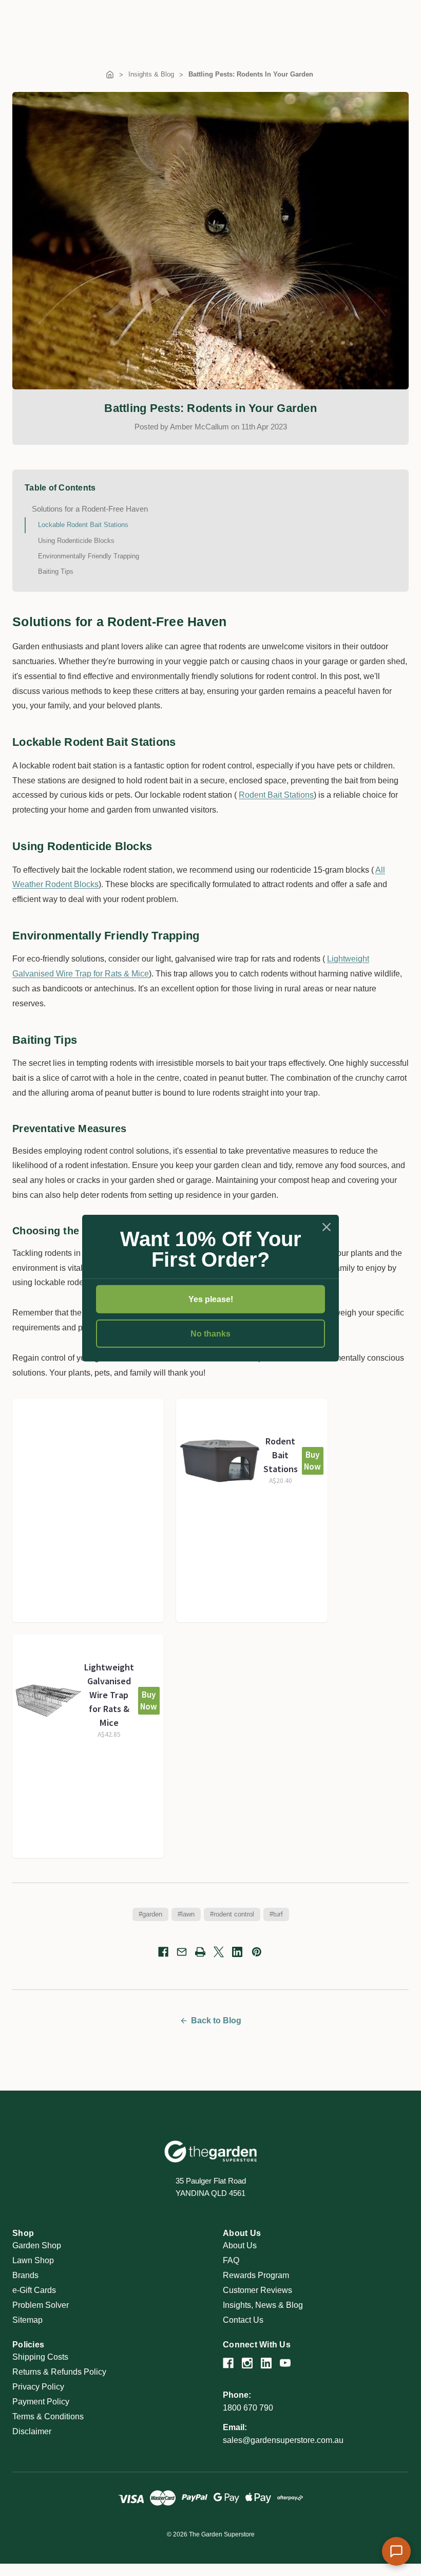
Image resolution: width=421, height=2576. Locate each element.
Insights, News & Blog (263, 2305)
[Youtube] (285, 2363)
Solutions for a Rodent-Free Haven (90, 509)
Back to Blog (216, 2020)
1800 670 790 (248, 2408)
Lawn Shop (33, 2260)
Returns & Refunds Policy (59, 2372)
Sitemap (27, 2320)
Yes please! (211, 1299)
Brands (25, 2275)
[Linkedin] (237, 1952)
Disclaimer (32, 2431)
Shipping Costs (40, 2357)
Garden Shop (37, 2245)
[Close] (327, 1227)
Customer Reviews (257, 2290)
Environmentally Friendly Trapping (89, 556)
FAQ (231, 2260)
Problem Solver (41, 2305)
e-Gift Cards (34, 2290)
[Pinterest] (257, 1952)
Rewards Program (256, 2275)
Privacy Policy (38, 2387)
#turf (276, 1914)
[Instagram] (247, 2363)
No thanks (210, 1334)
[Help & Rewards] (396, 2551)
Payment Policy (41, 2402)
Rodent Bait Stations (276, 795)
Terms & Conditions (48, 2417)
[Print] (200, 1952)
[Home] (110, 74)
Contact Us (243, 2320)
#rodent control (232, 1914)
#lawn (186, 1914)
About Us (240, 2245)
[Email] (182, 1952)
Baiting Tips (56, 571)
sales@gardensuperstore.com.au (283, 2440)
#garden (150, 1914)
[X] (219, 1952)
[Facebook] (163, 1952)
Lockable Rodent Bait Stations (83, 525)
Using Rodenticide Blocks (76, 541)
